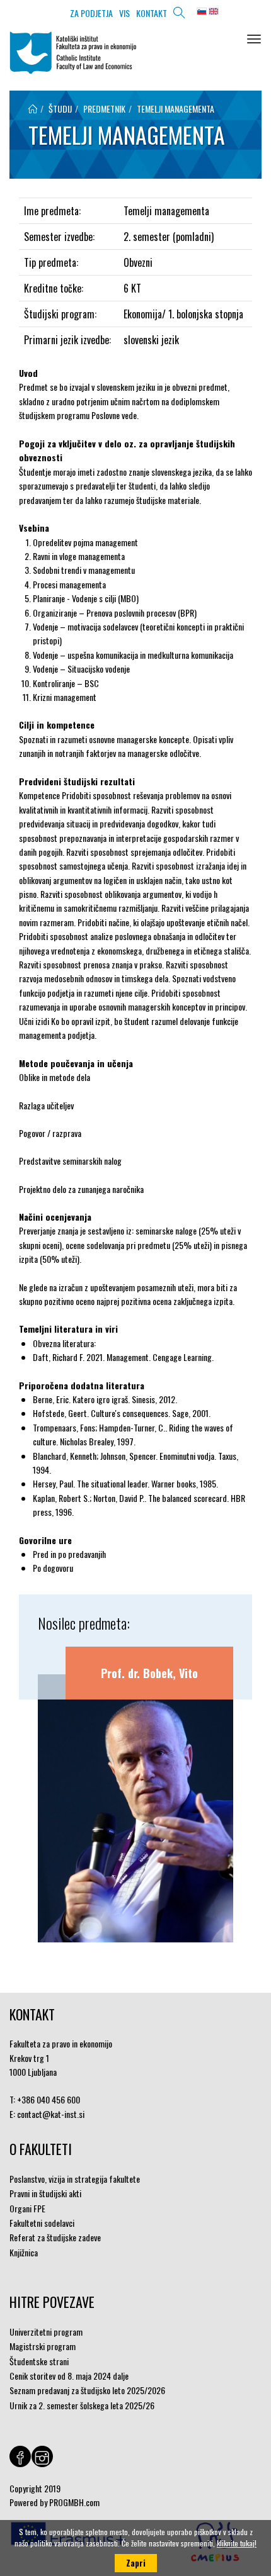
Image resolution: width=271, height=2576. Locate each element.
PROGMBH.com (74, 2502)
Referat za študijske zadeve (55, 2237)
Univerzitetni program (46, 2332)
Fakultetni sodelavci (42, 2223)
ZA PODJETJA (91, 13)
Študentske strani (39, 2361)
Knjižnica (24, 2252)
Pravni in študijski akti (45, 2193)
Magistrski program (43, 2346)
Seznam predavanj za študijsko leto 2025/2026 (87, 2390)
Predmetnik (104, 109)
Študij (60, 109)
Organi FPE (27, 2208)
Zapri (136, 2563)
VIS (124, 13)
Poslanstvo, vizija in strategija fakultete (75, 2179)
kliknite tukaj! (237, 2543)
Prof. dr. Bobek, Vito (149, 1673)
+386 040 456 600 (49, 2099)
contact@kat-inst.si (51, 2114)
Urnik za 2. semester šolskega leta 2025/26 (82, 2405)
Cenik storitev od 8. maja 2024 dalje (69, 2376)
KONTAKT (152, 13)
